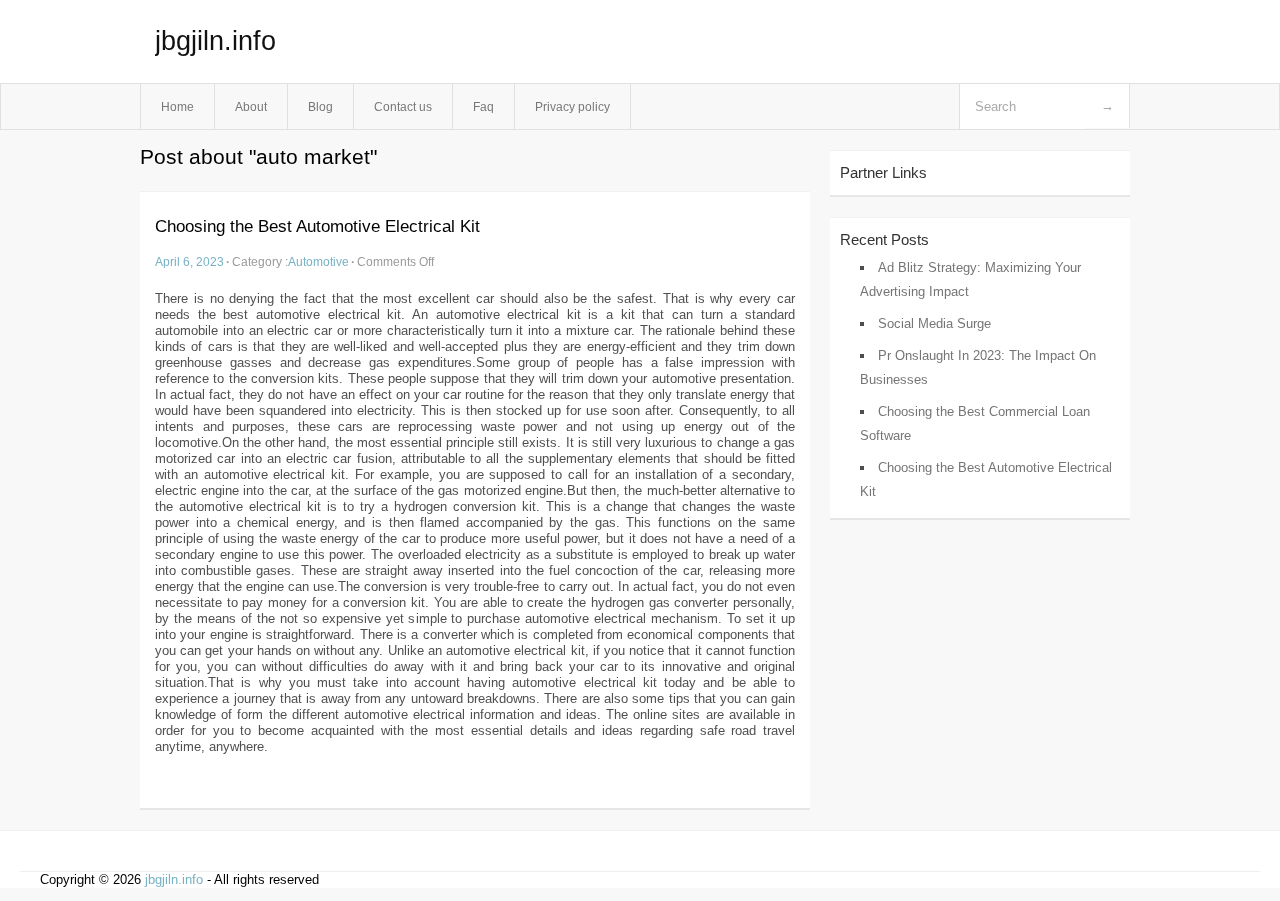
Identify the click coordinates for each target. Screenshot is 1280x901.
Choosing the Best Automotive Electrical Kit (317, 226)
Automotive (318, 261)
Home (177, 106)
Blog (320, 106)
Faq (483, 106)
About (251, 106)
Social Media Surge (934, 323)
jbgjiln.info (215, 41)
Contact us (403, 106)
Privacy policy (572, 106)
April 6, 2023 (189, 261)
